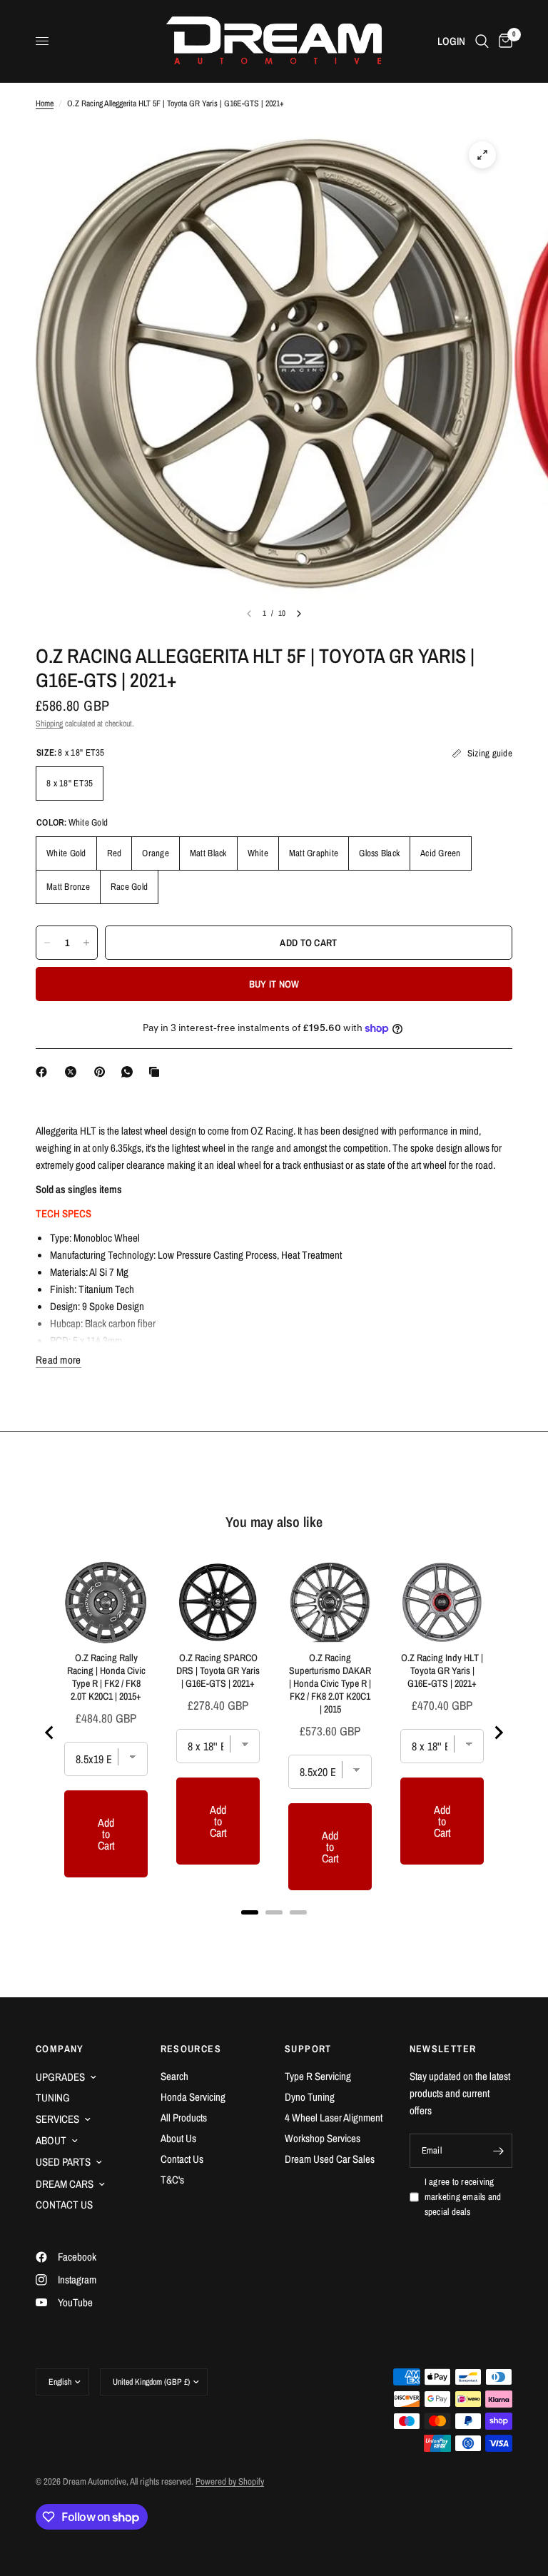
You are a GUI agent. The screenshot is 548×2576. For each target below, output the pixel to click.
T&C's (172, 2180)
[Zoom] (482, 155)
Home (45, 103)
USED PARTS (63, 2162)
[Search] (482, 41)
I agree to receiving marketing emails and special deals (463, 2197)
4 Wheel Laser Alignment (334, 2118)
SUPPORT (308, 2049)
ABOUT (51, 2140)
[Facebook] (44, 1072)
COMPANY (60, 2049)
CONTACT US (64, 2205)
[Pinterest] (103, 1072)
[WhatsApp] (130, 1072)
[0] (503, 41)
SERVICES (57, 2119)
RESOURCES (191, 2049)
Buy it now (274, 984)
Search (174, 2076)
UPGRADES (60, 2077)
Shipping (49, 724)
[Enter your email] (498, 2151)
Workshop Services (323, 2138)
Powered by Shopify (230, 2481)
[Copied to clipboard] (157, 1072)
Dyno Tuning (310, 2097)
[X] (73, 1072)
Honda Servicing (193, 2097)
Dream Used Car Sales (330, 2159)
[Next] (299, 614)
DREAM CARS (65, 2184)
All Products (184, 2118)
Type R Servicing (318, 2076)
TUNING (53, 2098)
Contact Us (182, 2159)
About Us (178, 2138)
